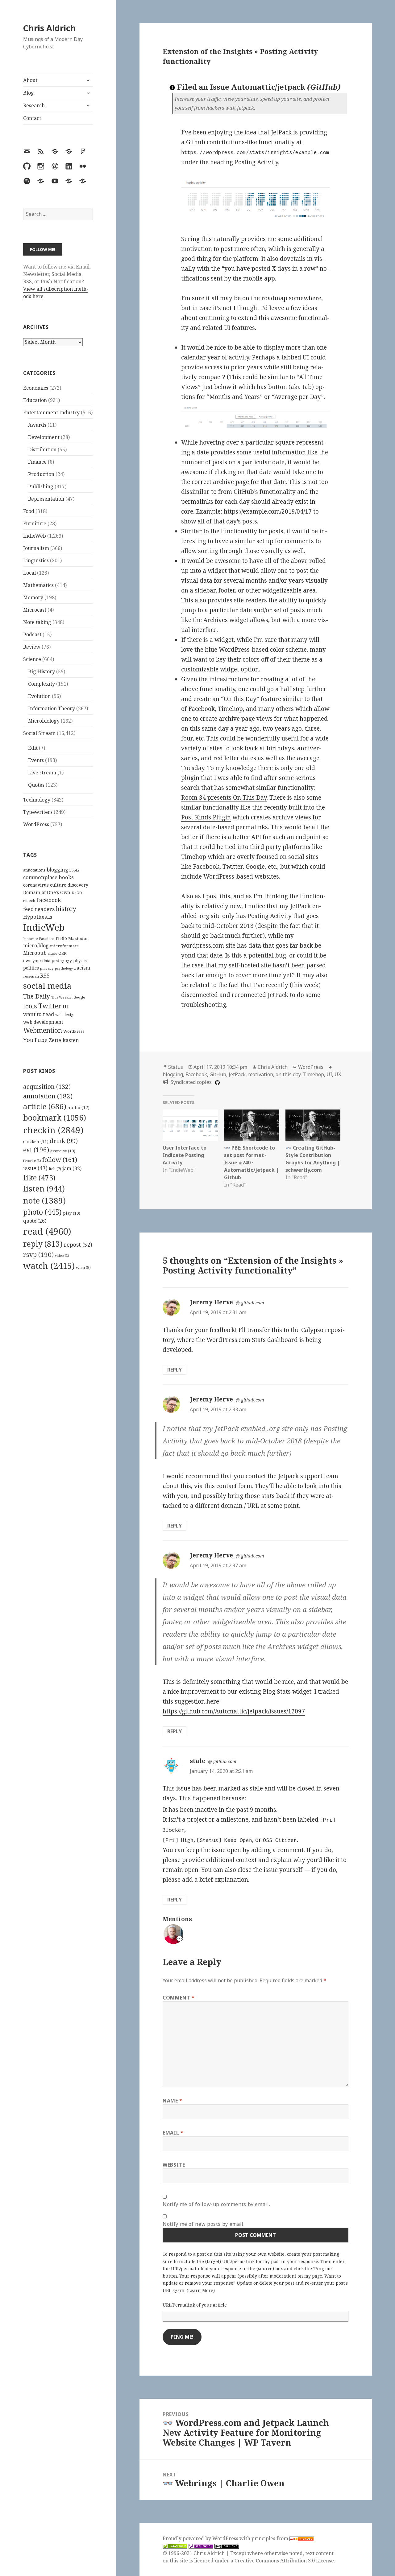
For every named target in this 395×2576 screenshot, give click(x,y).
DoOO (77, 893)
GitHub (218, 1074)
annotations (34, 870)
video (62, 1256)
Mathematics (38, 585)
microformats (64, 946)
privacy (47, 968)
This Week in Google (68, 997)
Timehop (314, 1074)
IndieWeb (35, 536)
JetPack (237, 1074)
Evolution (39, 696)
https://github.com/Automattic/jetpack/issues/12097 (234, 1711)
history (66, 909)
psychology (64, 968)
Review (32, 647)
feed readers (39, 909)
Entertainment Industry (51, 412)
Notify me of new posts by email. (204, 2224)
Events (36, 760)
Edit (33, 748)
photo (42, 1212)
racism (82, 968)
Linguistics (36, 560)
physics (80, 961)
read (47, 1231)
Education (35, 400)
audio (79, 1107)
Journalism (36, 548)
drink (64, 1141)
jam (72, 1168)
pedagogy (62, 960)
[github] (217, 1082)
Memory (33, 597)
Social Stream (39, 733)
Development (44, 437)
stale (197, 1761)
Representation (46, 499)
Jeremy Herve (211, 1302)
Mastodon (79, 938)
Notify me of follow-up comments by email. (216, 2204)
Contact (32, 118)
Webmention (43, 1030)
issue (35, 1168)
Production (41, 474)
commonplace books (48, 877)
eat (36, 1150)
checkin (53, 1130)
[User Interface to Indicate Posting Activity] (190, 1125)
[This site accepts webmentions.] (201, 2546)
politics (31, 968)
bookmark (55, 1118)
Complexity (42, 684)
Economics (36, 388)
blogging (57, 870)
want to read (39, 1014)
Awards (37, 425)
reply (43, 1244)
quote (35, 1221)
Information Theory (52, 708)
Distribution (42, 449)
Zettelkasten (64, 1040)
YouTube (35, 1040)
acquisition (47, 1087)
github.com (253, 1303)
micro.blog (36, 945)
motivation (261, 1074)
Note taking (37, 622)
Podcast (32, 634)
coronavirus (36, 885)
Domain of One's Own (47, 892)
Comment (179, 1998)
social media (47, 986)
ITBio (61, 938)
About (30, 80)
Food (29, 511)
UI (65, 1007)
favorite (32, 1161)
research (31, 976)
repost (78, 1245)
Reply (175, 1370)
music (52, 953)
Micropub (35, 953)
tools (30, 1006)
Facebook (49, 900)
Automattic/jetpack (268, 87)
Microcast (35, 610)
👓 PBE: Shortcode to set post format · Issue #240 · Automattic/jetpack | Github (251, 1163)
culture (58, 885)
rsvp (38, 1254)
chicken (36, 1142)
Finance (37, 462)
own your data (37, 961)
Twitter (50, 1006)
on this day (288, 1074)
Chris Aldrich (50, 28)
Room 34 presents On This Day (224, 798)
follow (60, 1159)
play (72, 1213)
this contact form (228, 1486)
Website (174, 2165)
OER (62, 953)
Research (34, 105)
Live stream (42, 773)
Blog (29, 93)
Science (32, 659)
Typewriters (38, 812)
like (39, 1178)
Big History (42, 671)
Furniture (35, 523)
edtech (29, 901)
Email (173, 2133)
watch (49, 1266)
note (44, 1200)
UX (338, 1074)
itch (55, 1169)
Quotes (36, 785)
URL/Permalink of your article (195, 2305)
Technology (37, 800)
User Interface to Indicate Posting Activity (185, 1155)
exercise (63, 1151)
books (74, 870)
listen (44, 1188)
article (45, 1106)
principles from (270, 2538)
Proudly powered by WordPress (201, 2538)
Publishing (41, 486)
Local (29, 573)
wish (83, 1267)
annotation (48, 1096)
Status (176, 1067)
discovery (78, 885)
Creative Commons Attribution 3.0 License (284, 2561)
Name (173, 2101)
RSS (45, 976)
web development (43, 1022)
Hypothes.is (38, 917)
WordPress (36, 824)
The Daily (37, 996)
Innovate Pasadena (39, 939)
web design (65, 1015)
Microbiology (44, 721)
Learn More (201, 2290)
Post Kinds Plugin (206, 817)
